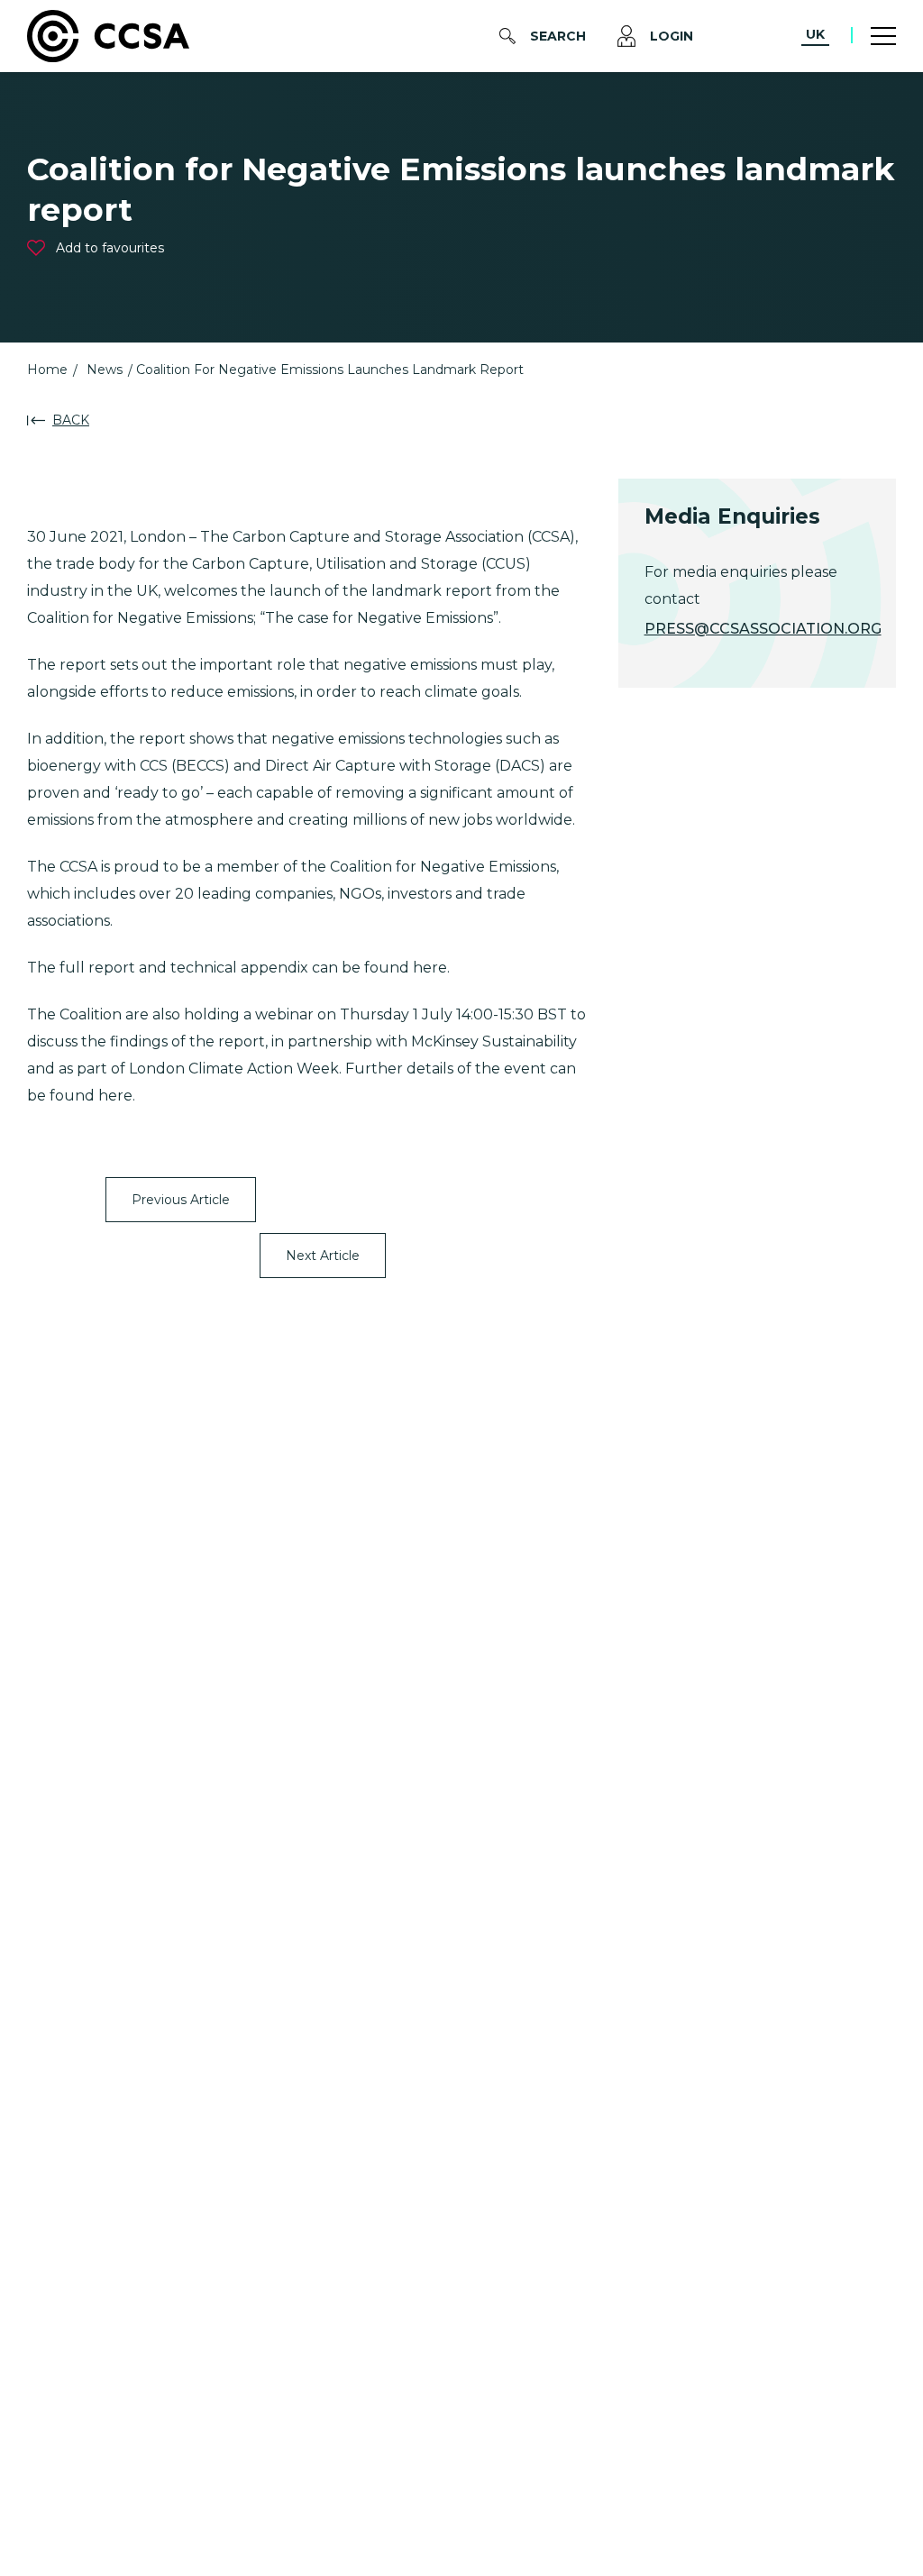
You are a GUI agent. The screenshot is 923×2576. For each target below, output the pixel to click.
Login (672, 36)
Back (71, 420)
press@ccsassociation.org (763, 629)
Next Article (323, 1256)
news (105, 370)
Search (558, 36)
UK (815, 34)
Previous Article (181, 1200)
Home (47, 370)
